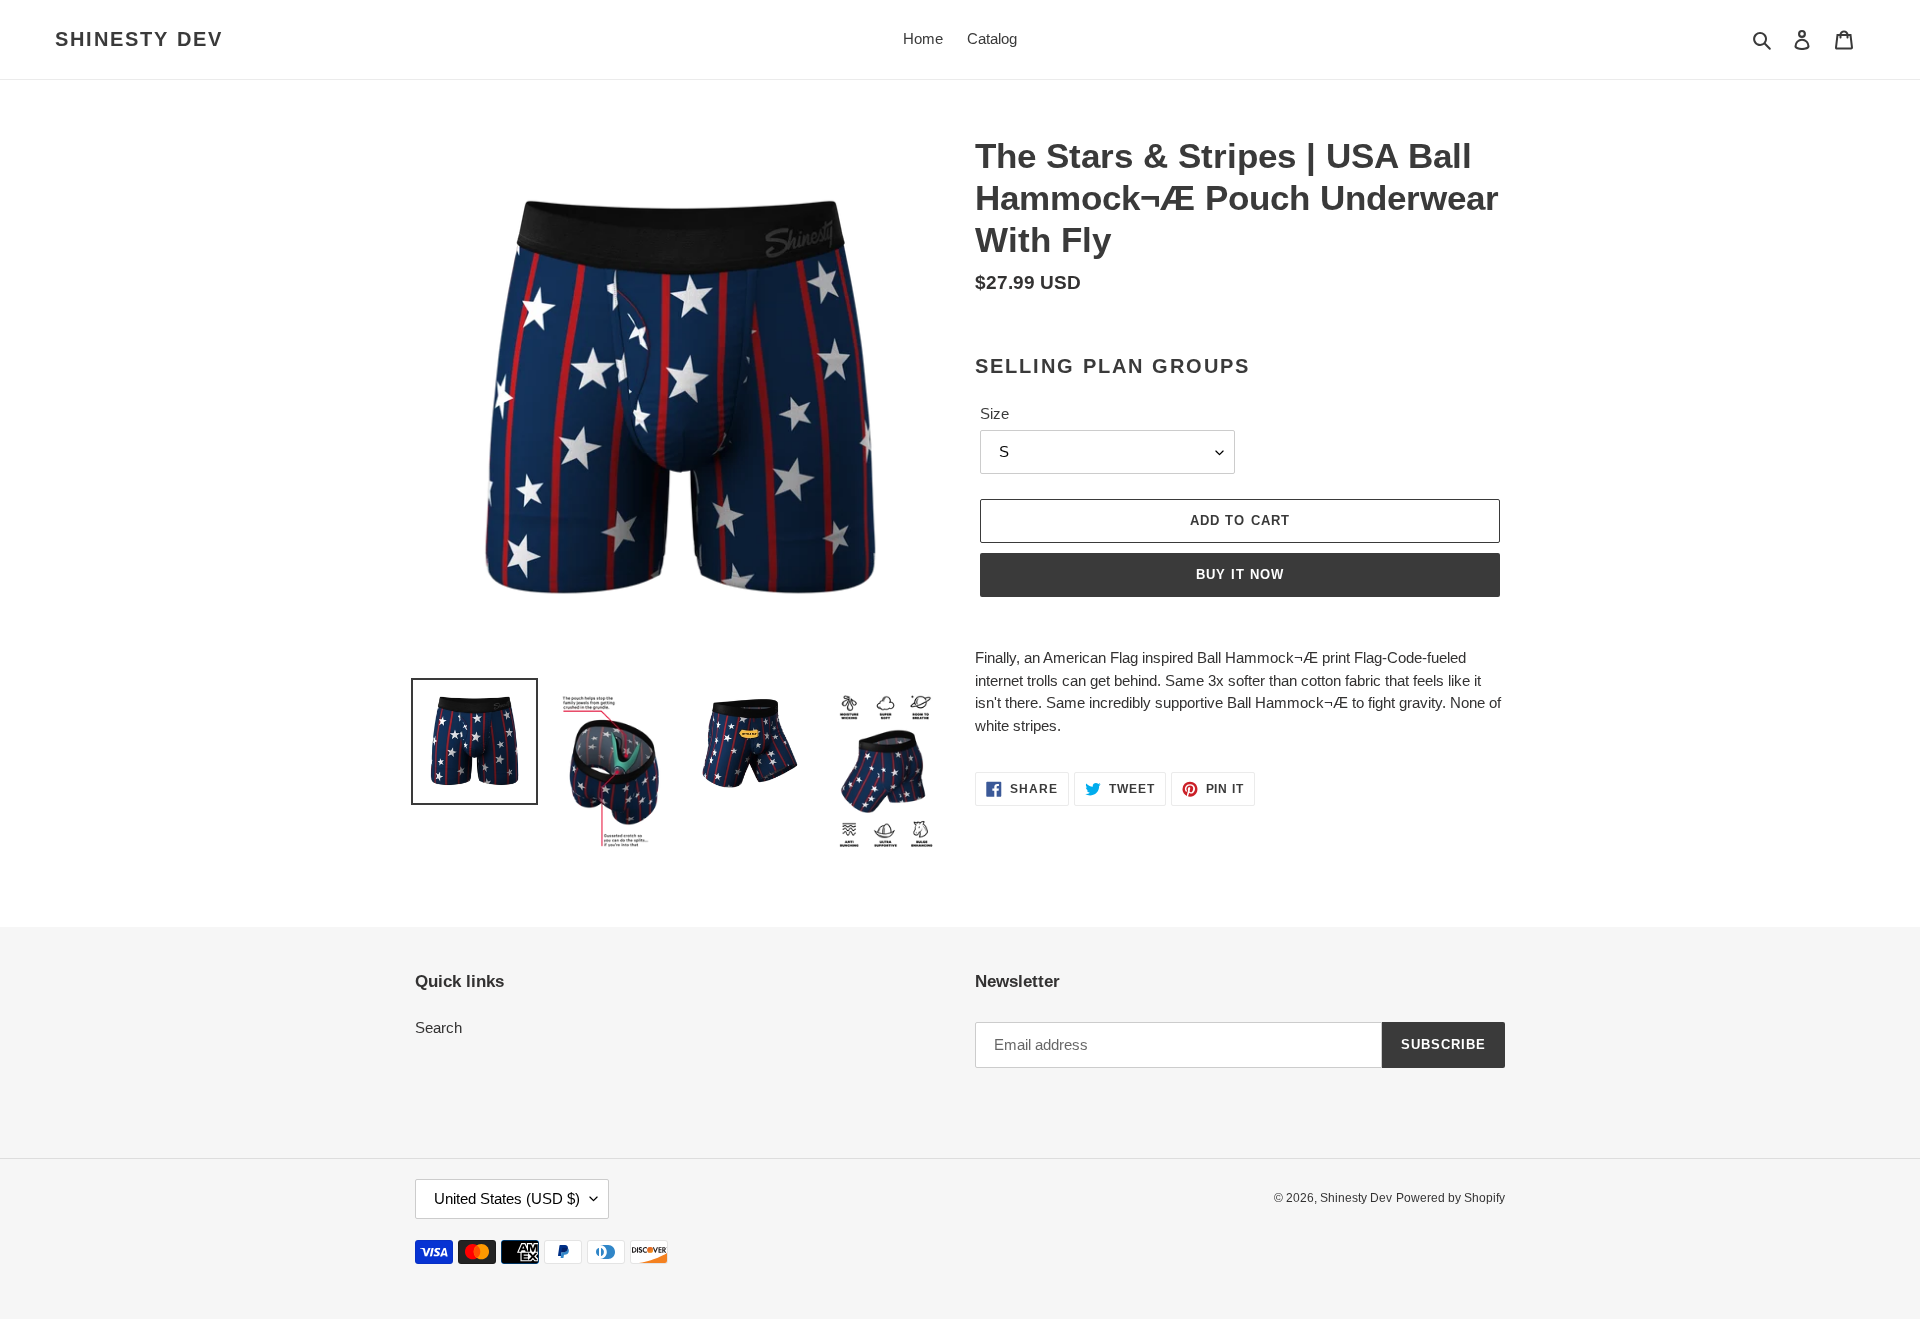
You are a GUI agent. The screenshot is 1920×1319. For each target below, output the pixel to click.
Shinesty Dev (139, 39)
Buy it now (1240, 574)
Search (438, 1027)
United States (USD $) (507, 1198)
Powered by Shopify (1450, 1198)
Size (994, 413)
